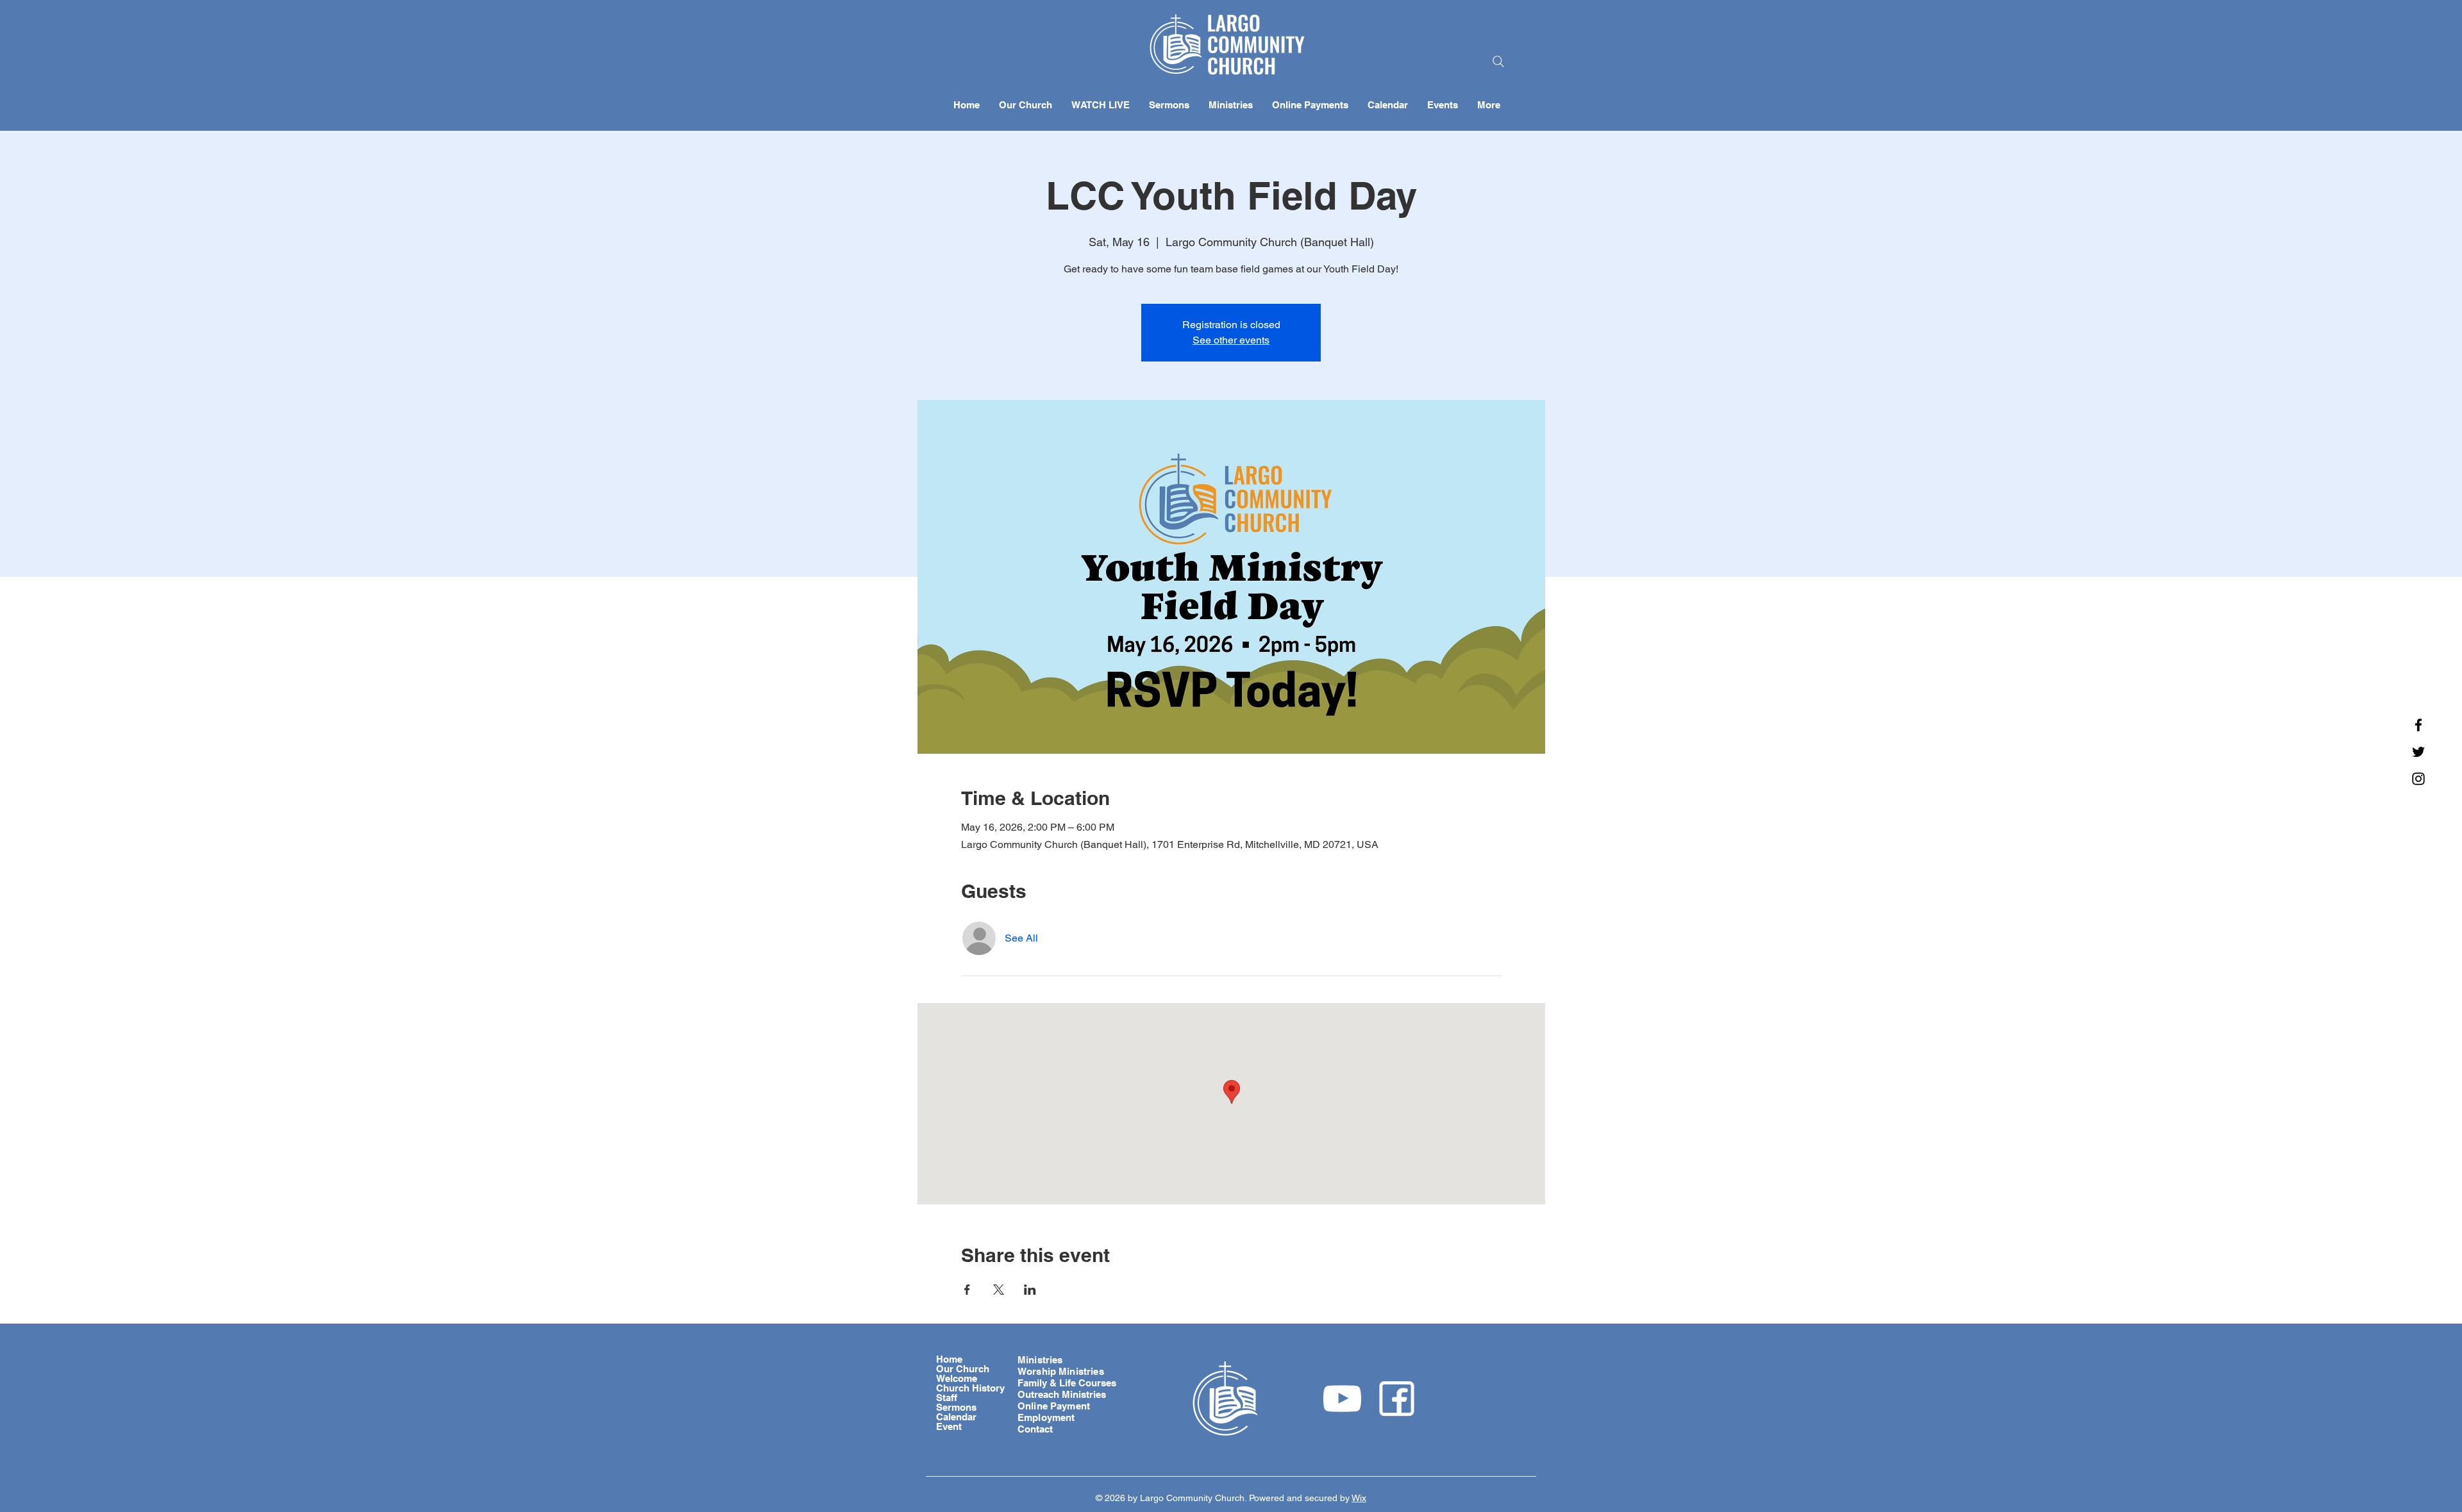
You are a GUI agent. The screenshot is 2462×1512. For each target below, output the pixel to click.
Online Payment (1054, 1406)
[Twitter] (2418, 752)
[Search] (1498, 62)
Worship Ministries (1061, 1371)
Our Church (963, 1369)
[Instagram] (2418, 779)
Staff (947, 1398)
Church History (970, 1388)
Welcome (957, 1378)
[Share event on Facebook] (967, 1290)
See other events (1231, 340)
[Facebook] (2418, 725)
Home (949, 1359)
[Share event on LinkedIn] (1030, 1290)
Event (949, 1426)
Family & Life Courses (1067, 1383)
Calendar (956, 1417)
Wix (1359, 1498)
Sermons (956, 1407)
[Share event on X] (999, 1290)
